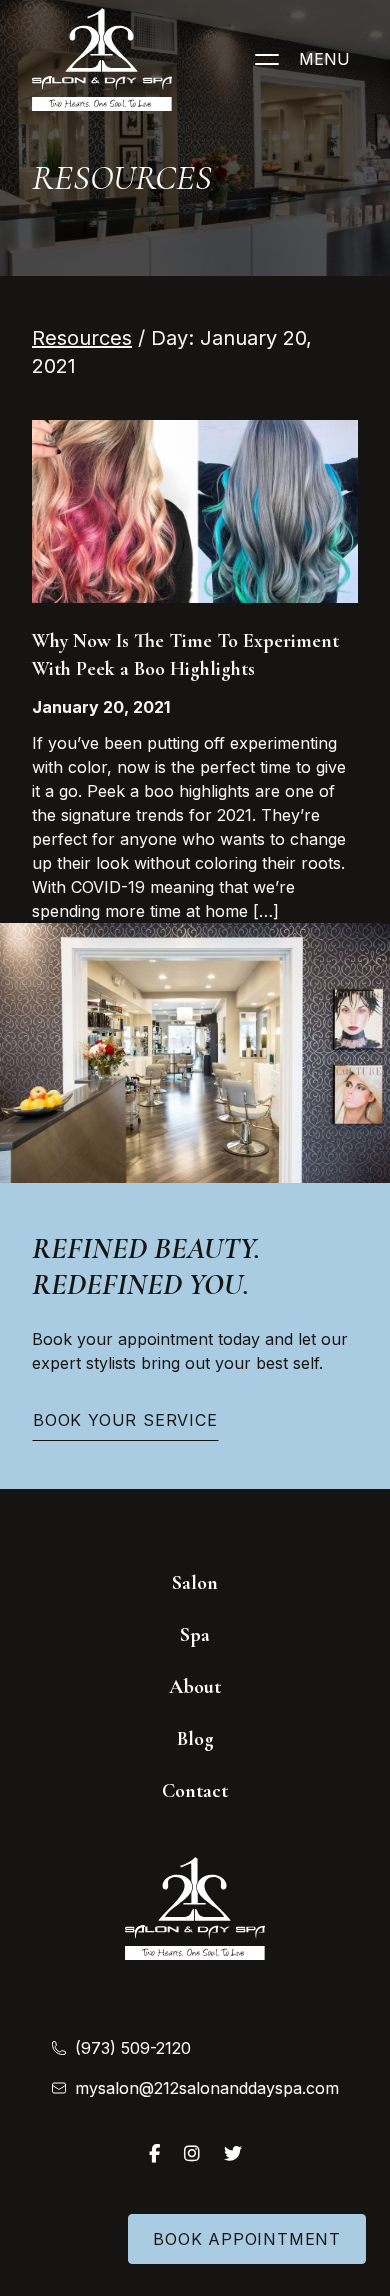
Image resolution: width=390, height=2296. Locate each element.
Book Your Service (125, 1420)
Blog (195, 1739)
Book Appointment (247, 2239)
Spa (195, 1635)
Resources (82, 338)
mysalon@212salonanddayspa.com (207, 2088)
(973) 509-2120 (133, 2048)
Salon (195, 1583)
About (195, 1687)
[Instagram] (192, 2153)
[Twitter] (233, 2153)
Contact (195, 1791)
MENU (324, 59)
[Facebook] (154, 2153)
